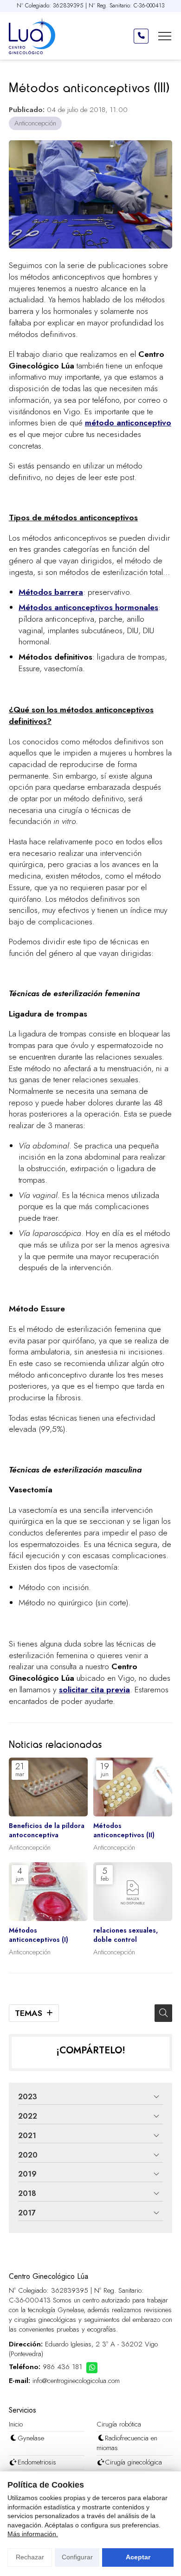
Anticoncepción (35, 123)
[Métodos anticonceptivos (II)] (133, 1787)
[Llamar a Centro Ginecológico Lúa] (141, 36)
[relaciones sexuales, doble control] (133, 1892)
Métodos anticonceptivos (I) (39, 1935)
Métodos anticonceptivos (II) (124, 1830)
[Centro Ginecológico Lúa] (32, 36)
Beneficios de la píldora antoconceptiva (47, 1830)
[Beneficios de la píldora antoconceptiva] (48, 1787)
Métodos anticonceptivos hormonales (88, 607)
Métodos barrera (51, 592)
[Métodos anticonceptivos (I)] (48, 1892)
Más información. (33, 2534)
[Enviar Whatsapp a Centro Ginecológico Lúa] (92, 2368)
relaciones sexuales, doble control (126, 1935)
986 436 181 (62, 2367)
